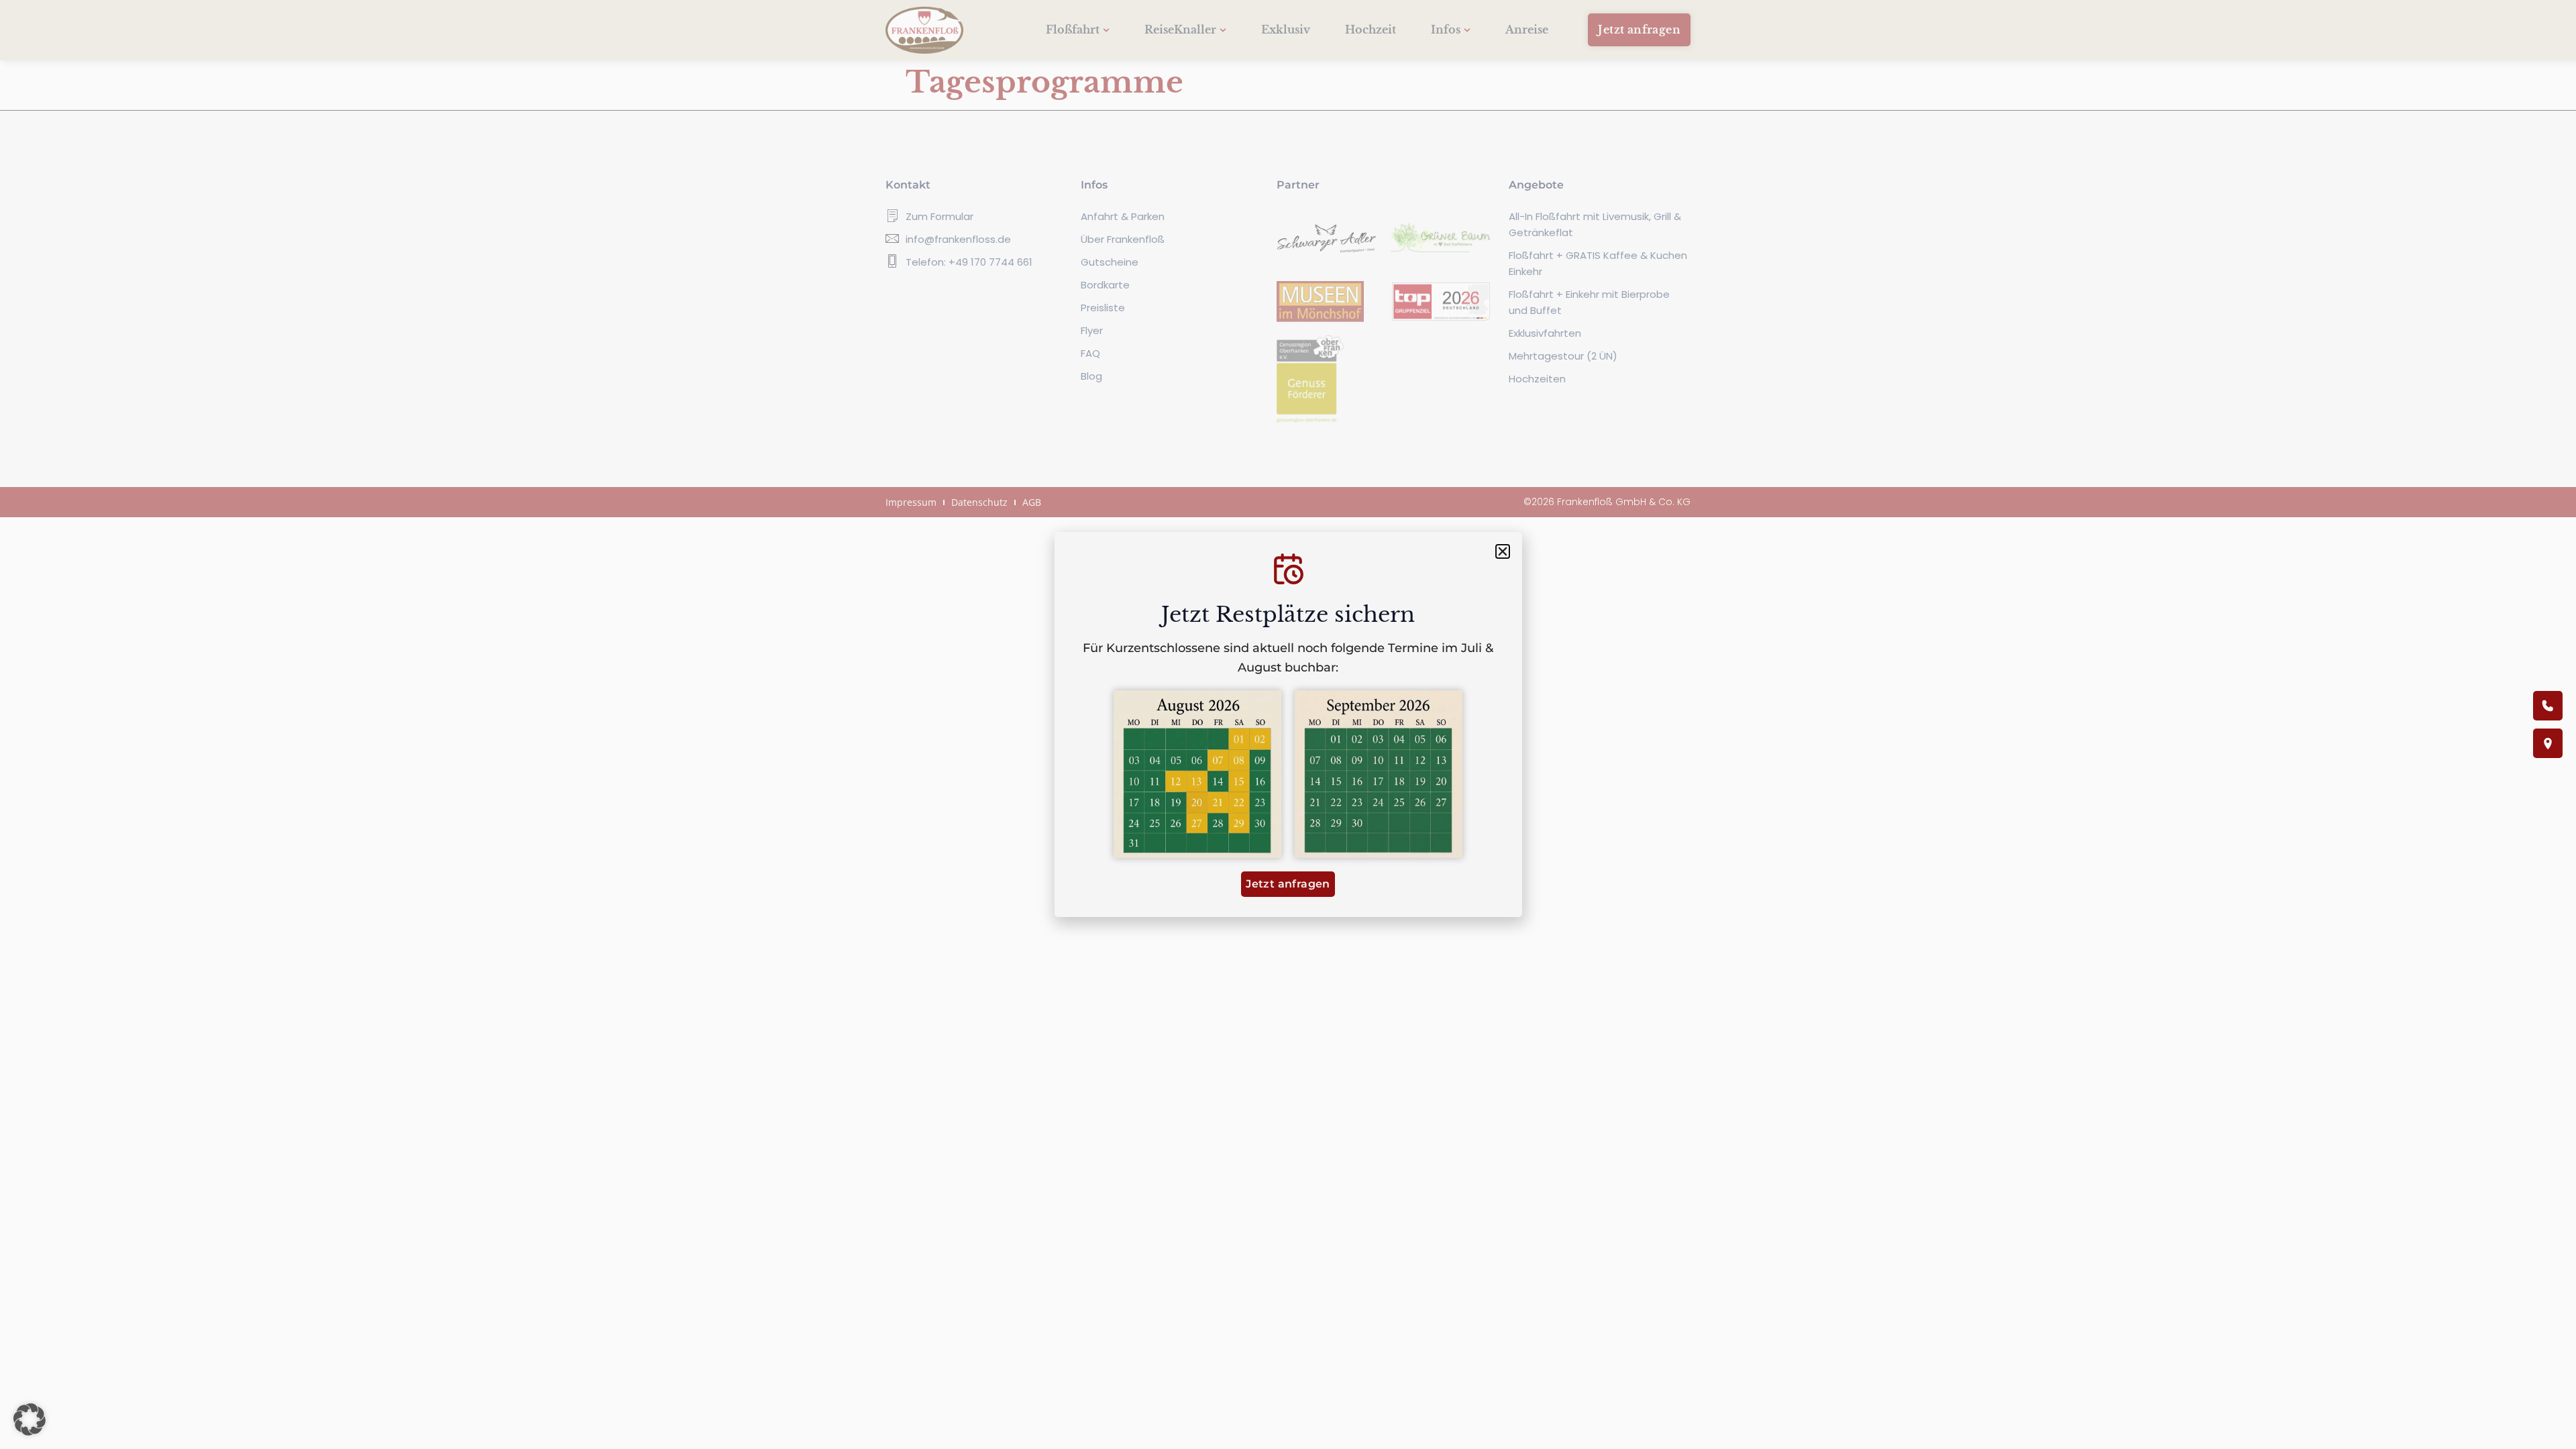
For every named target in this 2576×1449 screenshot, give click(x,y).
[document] (1288, 724)
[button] (30, 1419)
